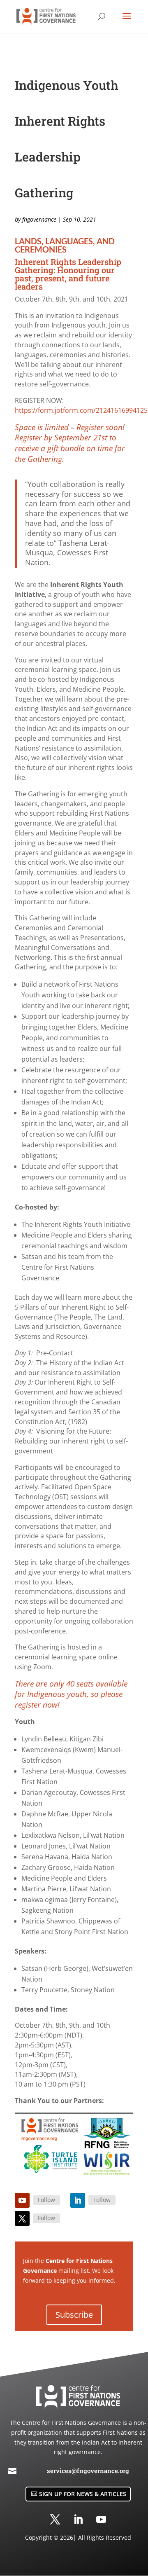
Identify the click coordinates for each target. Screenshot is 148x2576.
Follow (46, 2200)
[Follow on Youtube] (22, 2200)
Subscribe (74, 2315)
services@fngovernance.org (88, 2471)
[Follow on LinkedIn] (78, 2200)
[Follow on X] (22, 2218)
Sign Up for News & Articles (83, 2494)
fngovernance (39, 219)
